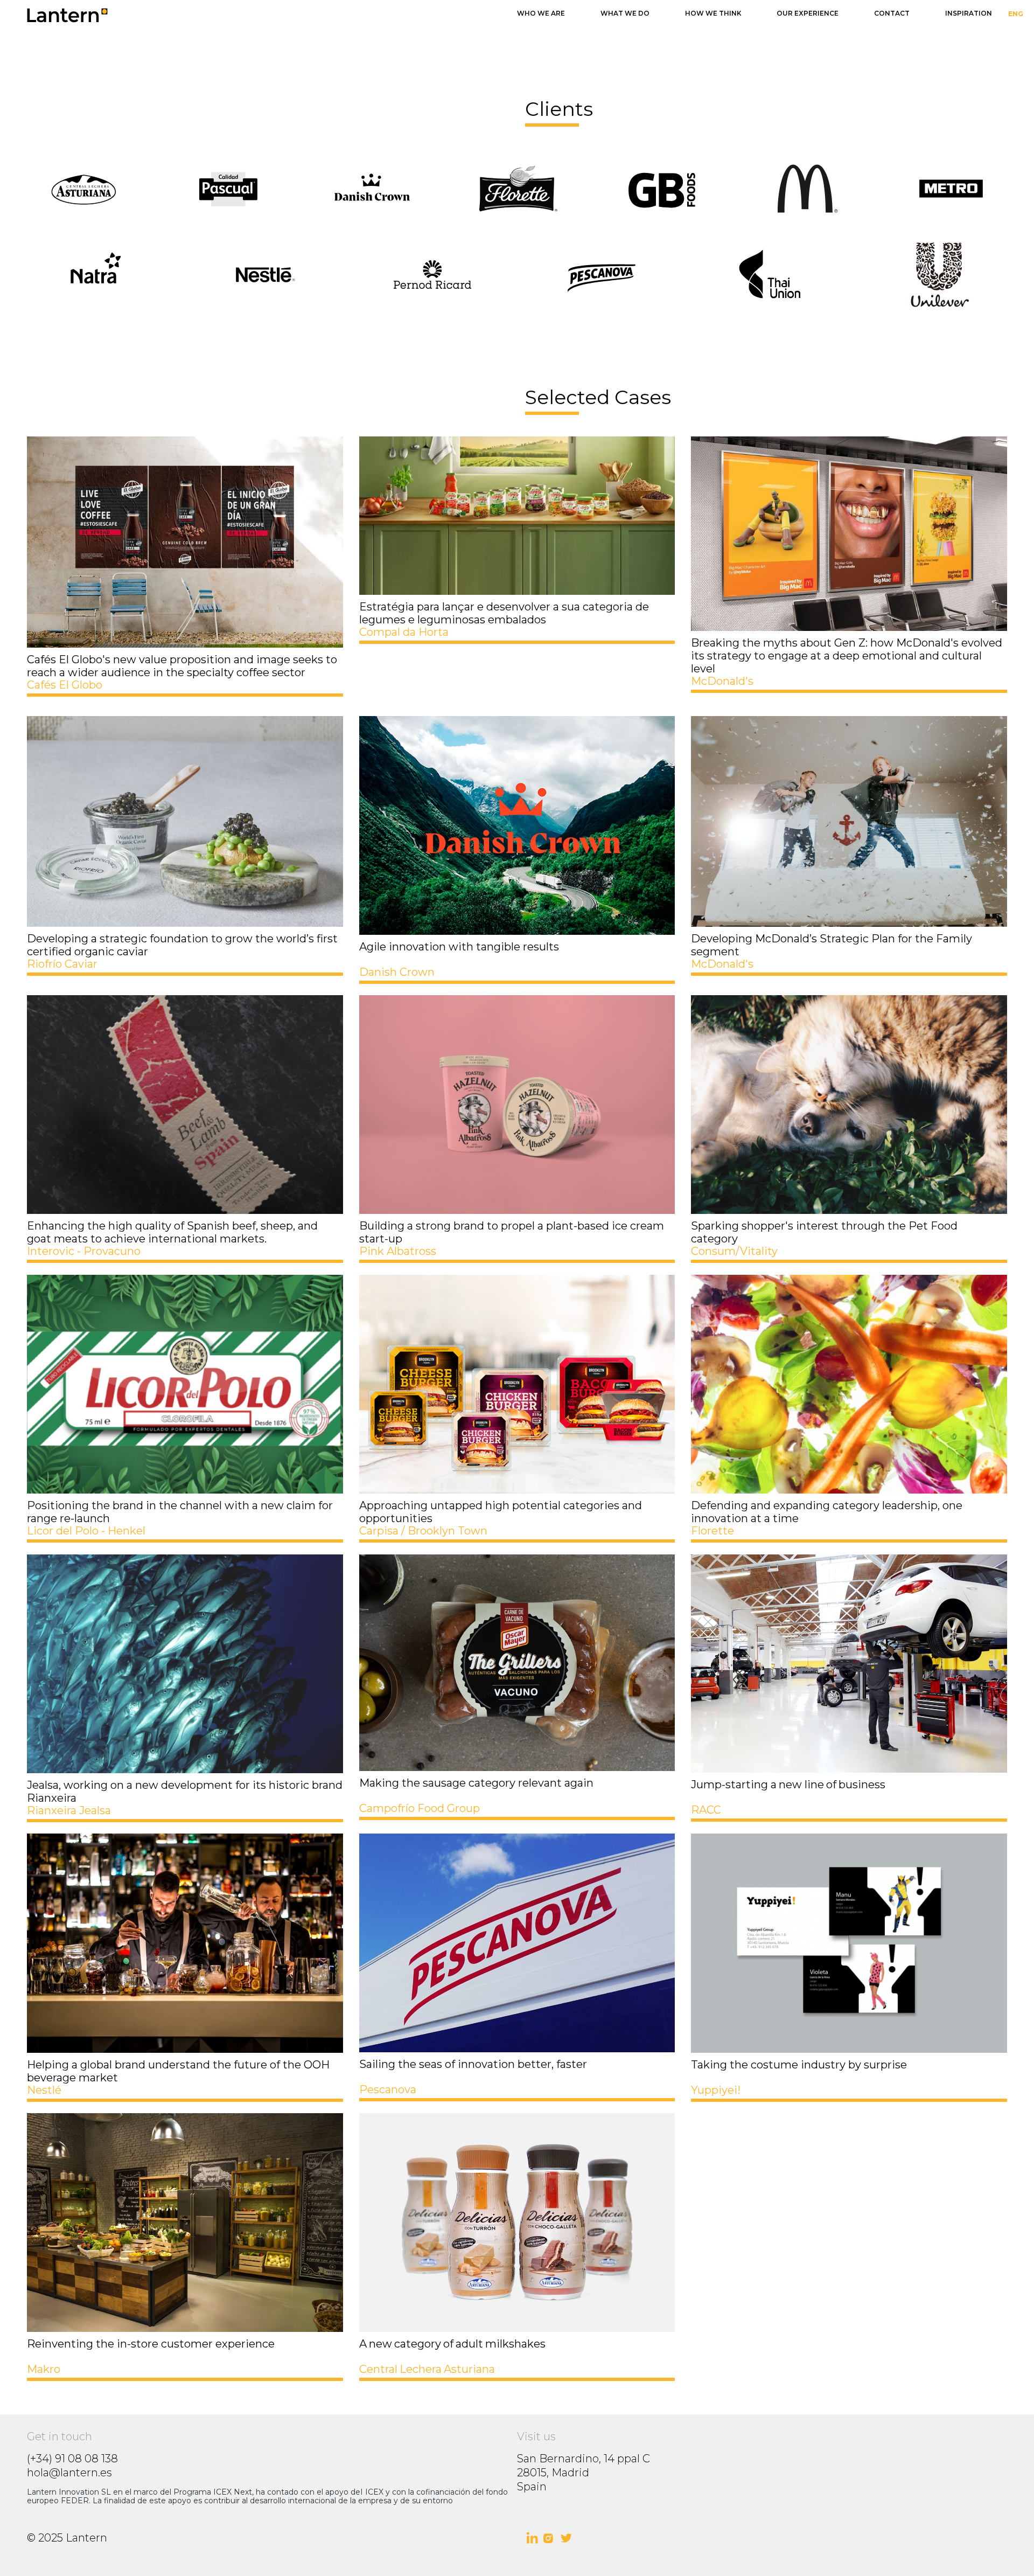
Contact (892, 13)
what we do (625, 13)
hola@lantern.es (69, 2473)
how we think (713, 13)
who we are (541, 13)
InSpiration (969, 13)
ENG (1016, 14)
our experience (808, 13)
